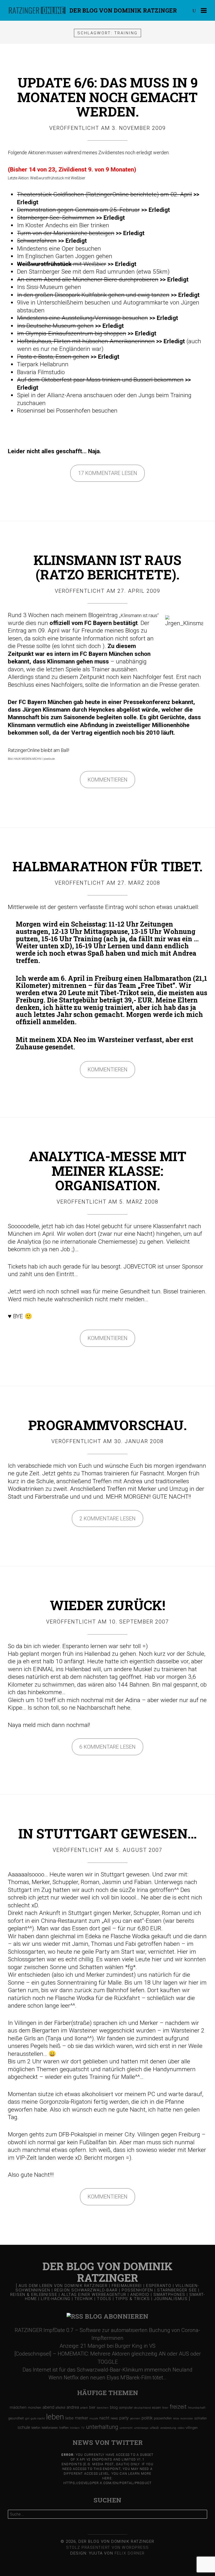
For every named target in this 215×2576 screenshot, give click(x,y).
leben (55, 2417)
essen (157, 2408)
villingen (192, 2428)
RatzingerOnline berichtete (122, 194)
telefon (36, 2428)
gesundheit (16, 2418)
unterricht (126, 2428)
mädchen (18, 2407)
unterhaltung (102, 2427)
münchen (34, 2408)
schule (24, 2427)
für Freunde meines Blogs (106, 631)
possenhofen (163, 2418)
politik (147, 2418)
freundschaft (197, 2408)
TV (83, 2428)
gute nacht (38, 2419)
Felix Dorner (130, 2553)
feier (165, 2408)
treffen (64, 2428)
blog (114, 2407)
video (181, 2428)
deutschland (142, 2408)
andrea (73, 2407)
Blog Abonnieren (117, 2316)
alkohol (60, 2408)
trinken (75, 2428)
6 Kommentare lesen (107, 1747)
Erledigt (28, 202)
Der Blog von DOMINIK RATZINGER (123, 10)
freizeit (178, 2407)
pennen (135, 2419)
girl (27, 2419)
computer (126, 2408)
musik (94, 2419)
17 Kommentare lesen (108, 473)
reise (176, 2419)
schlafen (201, 2418)
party (124, 2418)
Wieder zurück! (108, 1605)
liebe (69, 2418)
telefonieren (50, 2428)
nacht (104, 2418)
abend (48, 2407)
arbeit (84, 2408)
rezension (187, 2419)
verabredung (168, 2428)
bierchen (103, 2408)
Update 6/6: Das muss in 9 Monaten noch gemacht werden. (107, 97)
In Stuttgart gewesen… (108, 1833)
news (114, 2418)
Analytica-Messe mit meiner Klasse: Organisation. (108, 1171)
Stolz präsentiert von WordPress (107, 2547)
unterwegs (141, 2428)
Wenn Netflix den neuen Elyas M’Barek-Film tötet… (107, 2378)
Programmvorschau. (108, 1425)
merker (82, 2418)
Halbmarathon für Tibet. (108, 866)
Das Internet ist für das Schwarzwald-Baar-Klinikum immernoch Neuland (107, 2370)
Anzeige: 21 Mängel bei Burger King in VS (107, 2346)
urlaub (154, 2428)
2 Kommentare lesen (107, 1519)
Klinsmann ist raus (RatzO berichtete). (107, 567)
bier (92, 2407)
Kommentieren (107, 780)
